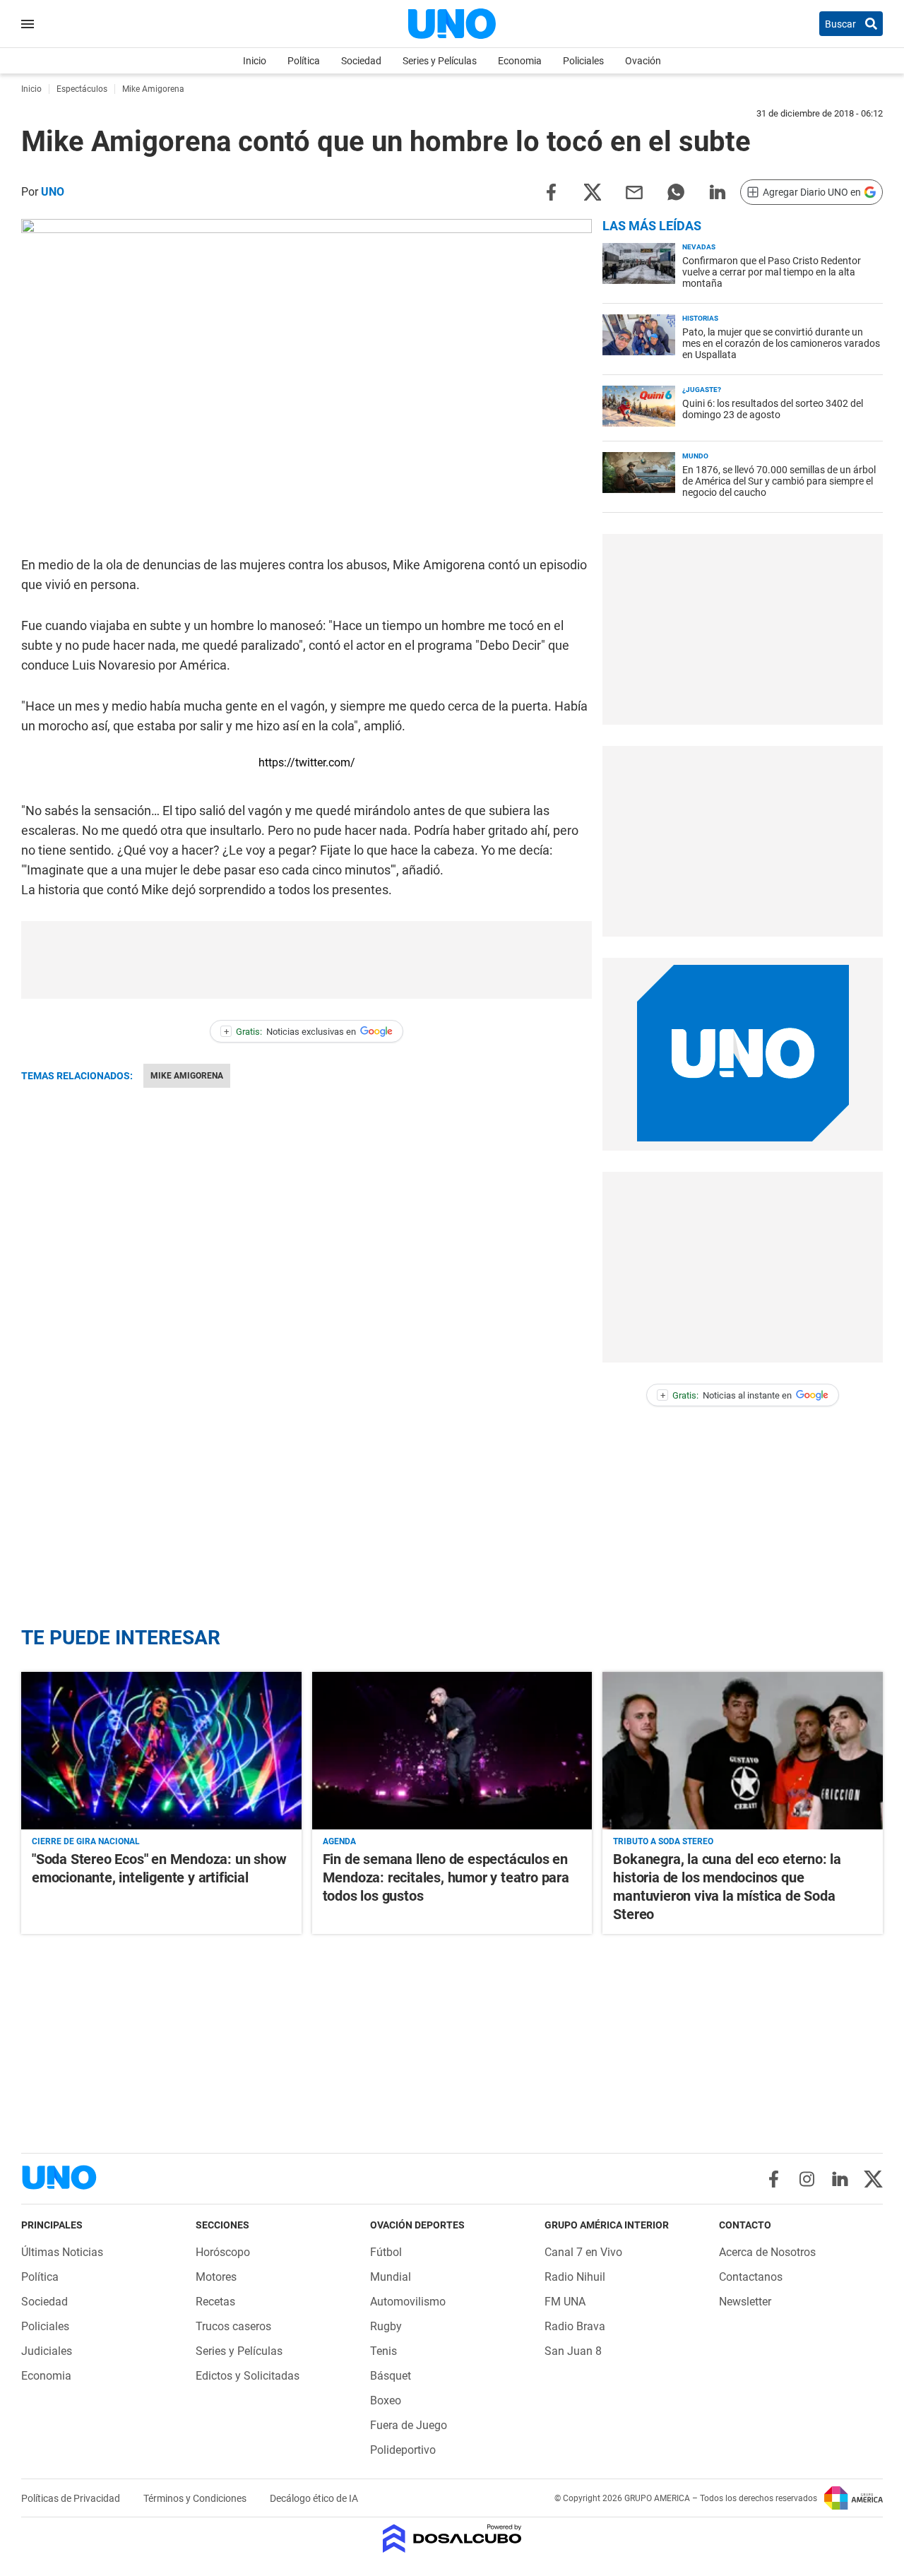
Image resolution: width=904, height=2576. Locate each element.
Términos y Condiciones (196, 2498)
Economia (520, 61)
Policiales (583, 61)
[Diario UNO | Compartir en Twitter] (593, 191)
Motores (216, 2277)
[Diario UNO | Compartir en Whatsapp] (676, 191)
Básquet (391, 2376)
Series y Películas (440, 61)
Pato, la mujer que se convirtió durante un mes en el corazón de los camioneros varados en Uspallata (781, 343)
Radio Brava (575, 2326)
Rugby (386, 2326)
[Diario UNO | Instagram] (807, 2179)
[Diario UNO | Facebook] (774, 2179)
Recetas (215, 2302)
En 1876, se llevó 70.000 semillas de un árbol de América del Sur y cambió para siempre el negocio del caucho (779, 481)
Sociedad (361, 61)
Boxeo (386, 2400)
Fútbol (386, 2252)
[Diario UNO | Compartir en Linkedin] (718, 191)
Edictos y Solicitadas (248, 2376)
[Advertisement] (307, 960)
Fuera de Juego (409, 2425)
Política (304, 61)
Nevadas (699, 247)
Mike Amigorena (187, 1076)
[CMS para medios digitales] (452, 2540)
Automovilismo (408, 2302)
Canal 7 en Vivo (583, 2252)
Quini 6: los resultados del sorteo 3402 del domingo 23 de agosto (773, 409)
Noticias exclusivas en (290, 1032)
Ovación (643, 61)
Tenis (383, 2351)
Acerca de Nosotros (767, 2252)
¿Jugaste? (702, 390)
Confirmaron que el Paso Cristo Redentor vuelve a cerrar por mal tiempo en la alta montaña (772, 272)
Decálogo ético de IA (314, 2498)
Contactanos (751, 2277)
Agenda (339, 1841)
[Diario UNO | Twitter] (873, 2179)
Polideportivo (403, 2450)
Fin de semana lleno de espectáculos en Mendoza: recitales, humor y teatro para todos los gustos (446, 1877)
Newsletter (745, 2302)
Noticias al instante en (726, 1395)
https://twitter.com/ (307, 762)
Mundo (695, 456)
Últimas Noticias (62, 2252)
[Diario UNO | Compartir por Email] (634, 191)
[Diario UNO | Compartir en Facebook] (551, 191)
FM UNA (565, 2302)
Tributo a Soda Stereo (663, 1841)
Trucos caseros (233, 2326)
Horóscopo (223, 2252)
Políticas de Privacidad (72, 2498)
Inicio (255, 61)
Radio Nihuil (575, 2277)
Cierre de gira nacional (86, 1841)
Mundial (391, 2277)
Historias (700, 318)
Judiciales (47, 2351)
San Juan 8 (573, 2351)
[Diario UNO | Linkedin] (840, 2179)
